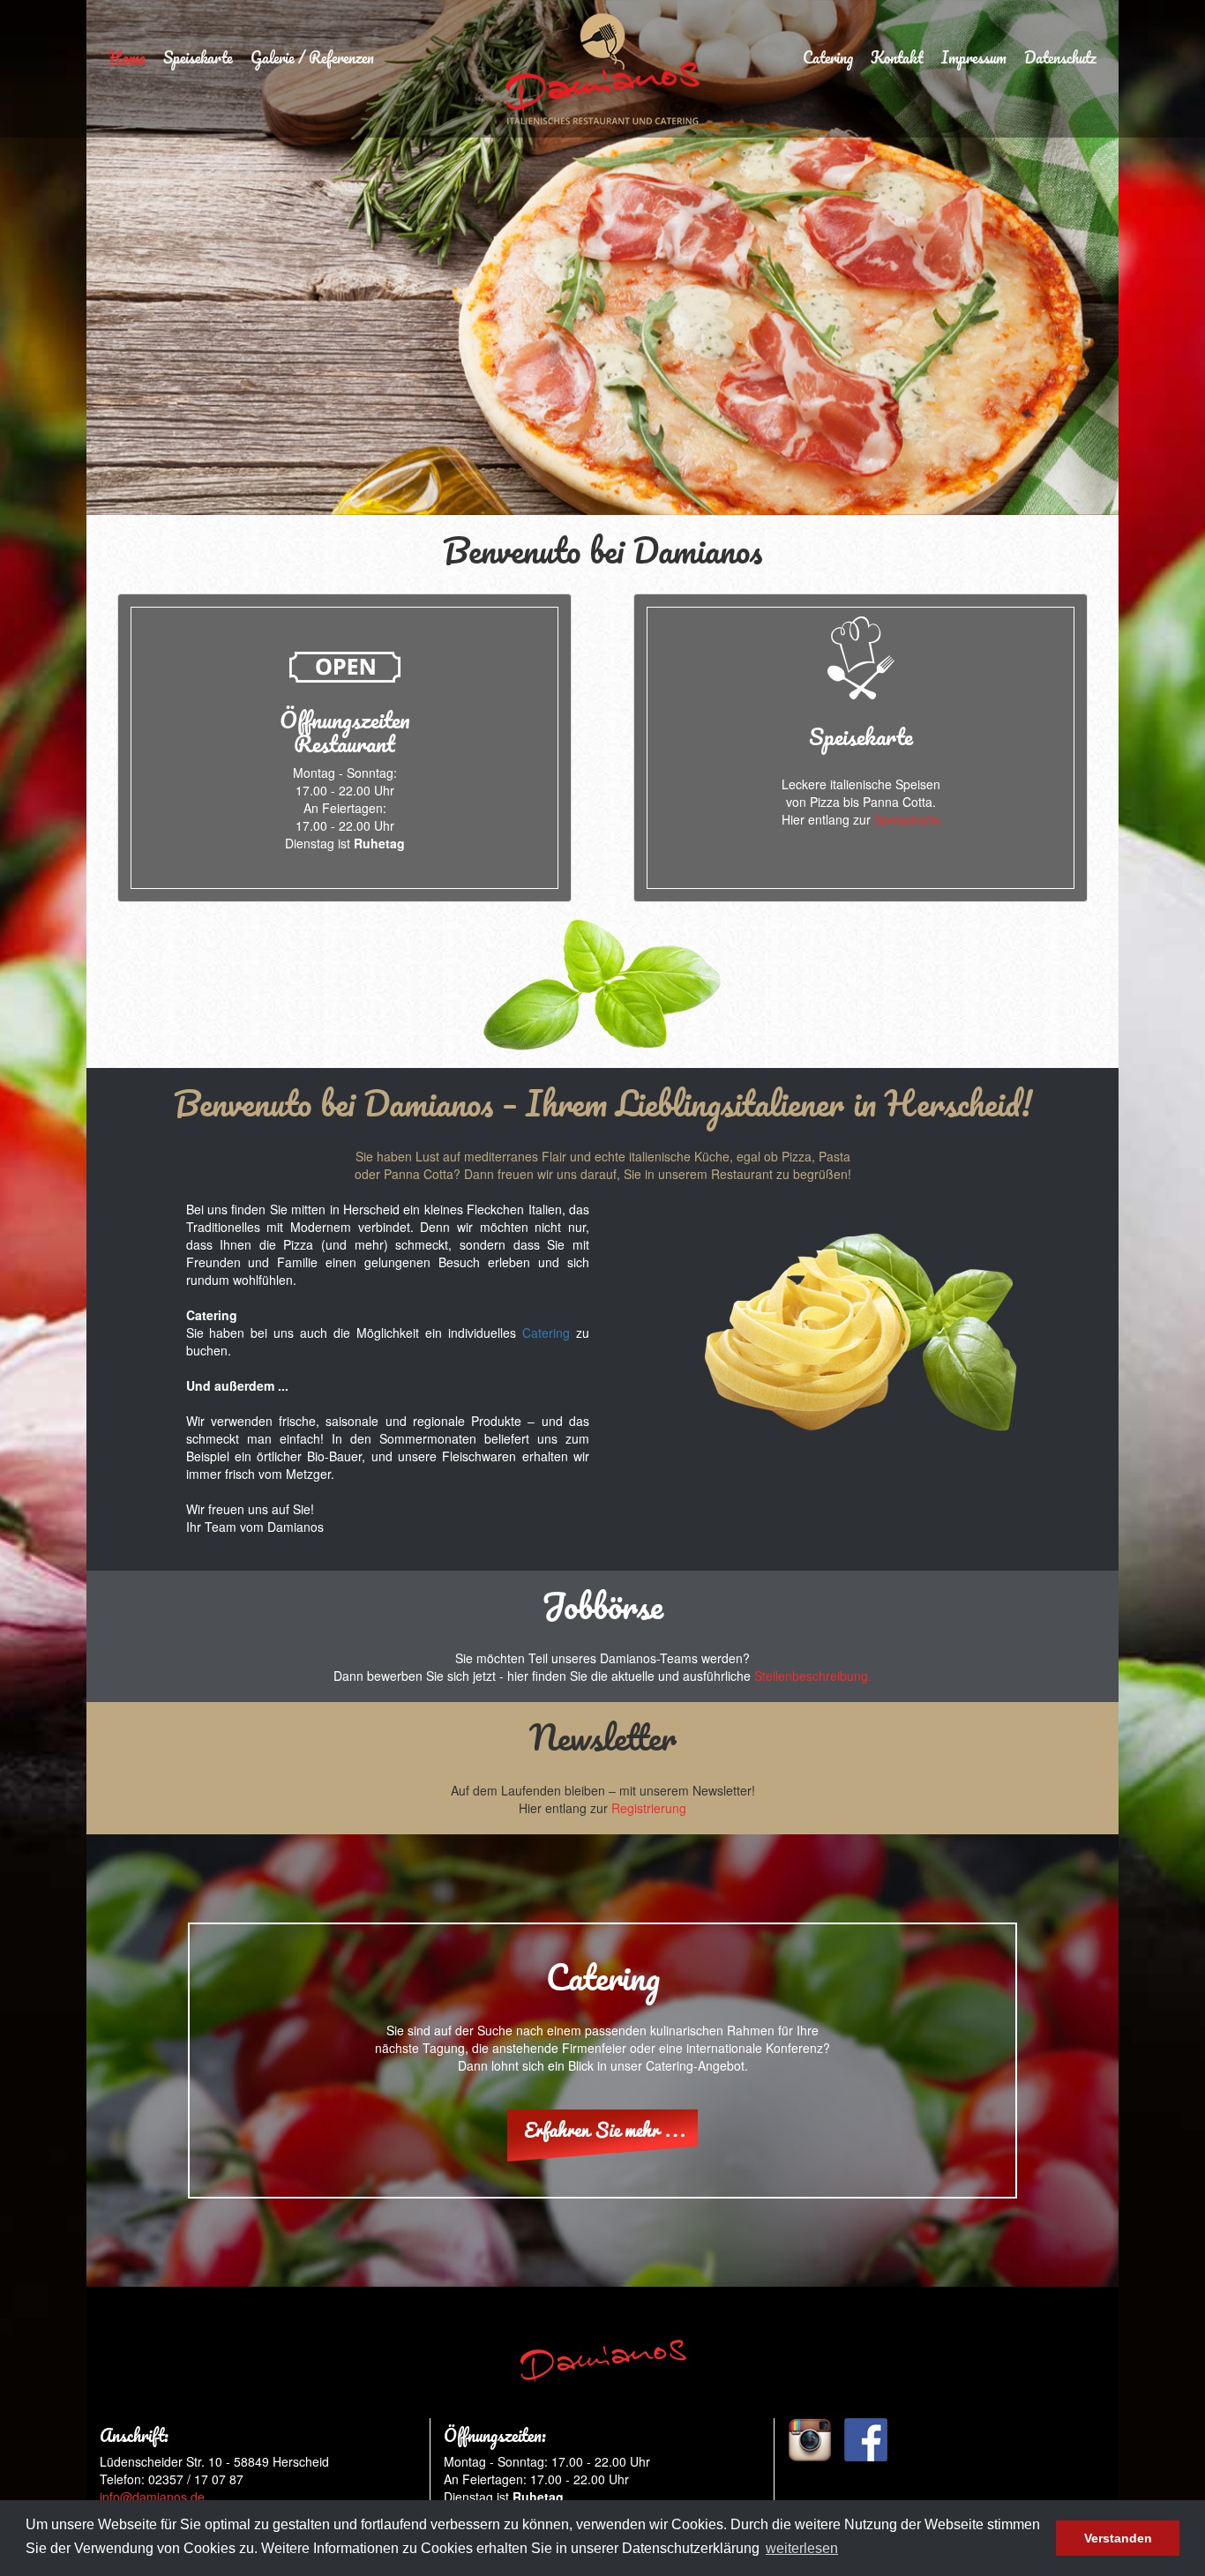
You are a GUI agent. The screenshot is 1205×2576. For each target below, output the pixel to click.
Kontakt (897, 57)
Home (127, 57)
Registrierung (649, 1808)
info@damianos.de (152, 2497)
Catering (828, 57)
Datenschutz (1060, 57)
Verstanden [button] (1118, 2538)
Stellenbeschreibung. (813, 1676)
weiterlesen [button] (802, 2548)
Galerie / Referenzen (312, 57)
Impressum (974, 57)
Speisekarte (198, 57)
